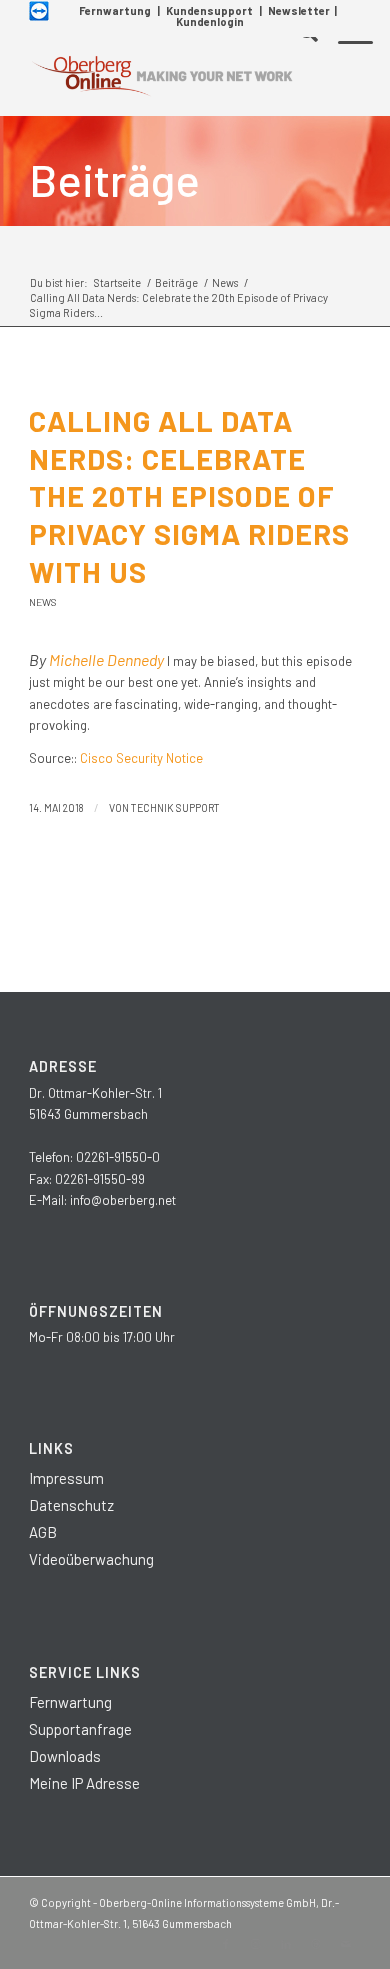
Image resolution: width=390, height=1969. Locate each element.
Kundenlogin (210, 21)
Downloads (65, 1756)
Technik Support (175, 807)
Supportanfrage (80, 1729)
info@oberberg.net (123, 1200)
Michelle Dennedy (106, 659)
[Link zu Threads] (316, 1944)
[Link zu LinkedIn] (286, 1944)
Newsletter (299, 10)
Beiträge (114, 179)
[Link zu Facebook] (226, 1944)
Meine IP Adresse (84, 1783)
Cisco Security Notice (141, 758)
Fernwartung (115, 10)
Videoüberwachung (91, 1559)
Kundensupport (209, 10)
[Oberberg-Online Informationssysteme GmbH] (161, 76)
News (43, 602)
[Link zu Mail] (346, 1944)
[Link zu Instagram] (256, 1944)
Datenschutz (71, 1505)
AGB (43, 1532)
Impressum (66, 1478)
